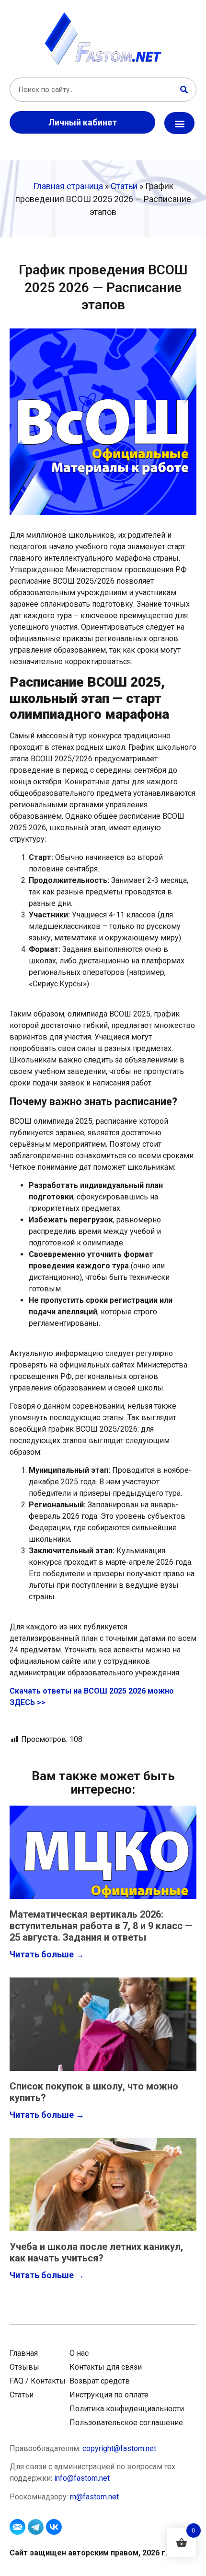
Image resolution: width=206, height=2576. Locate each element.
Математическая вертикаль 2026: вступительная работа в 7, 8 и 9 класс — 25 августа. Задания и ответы (101, 1926)
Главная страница (68, 186)
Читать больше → (47, 1954)
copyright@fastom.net (119, 2448)
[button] (179, 123)
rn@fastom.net (94, 2497)
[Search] (184, 90)
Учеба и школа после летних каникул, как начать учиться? (96, 2252)
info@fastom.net (82, 2478)
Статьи (124, 186)
